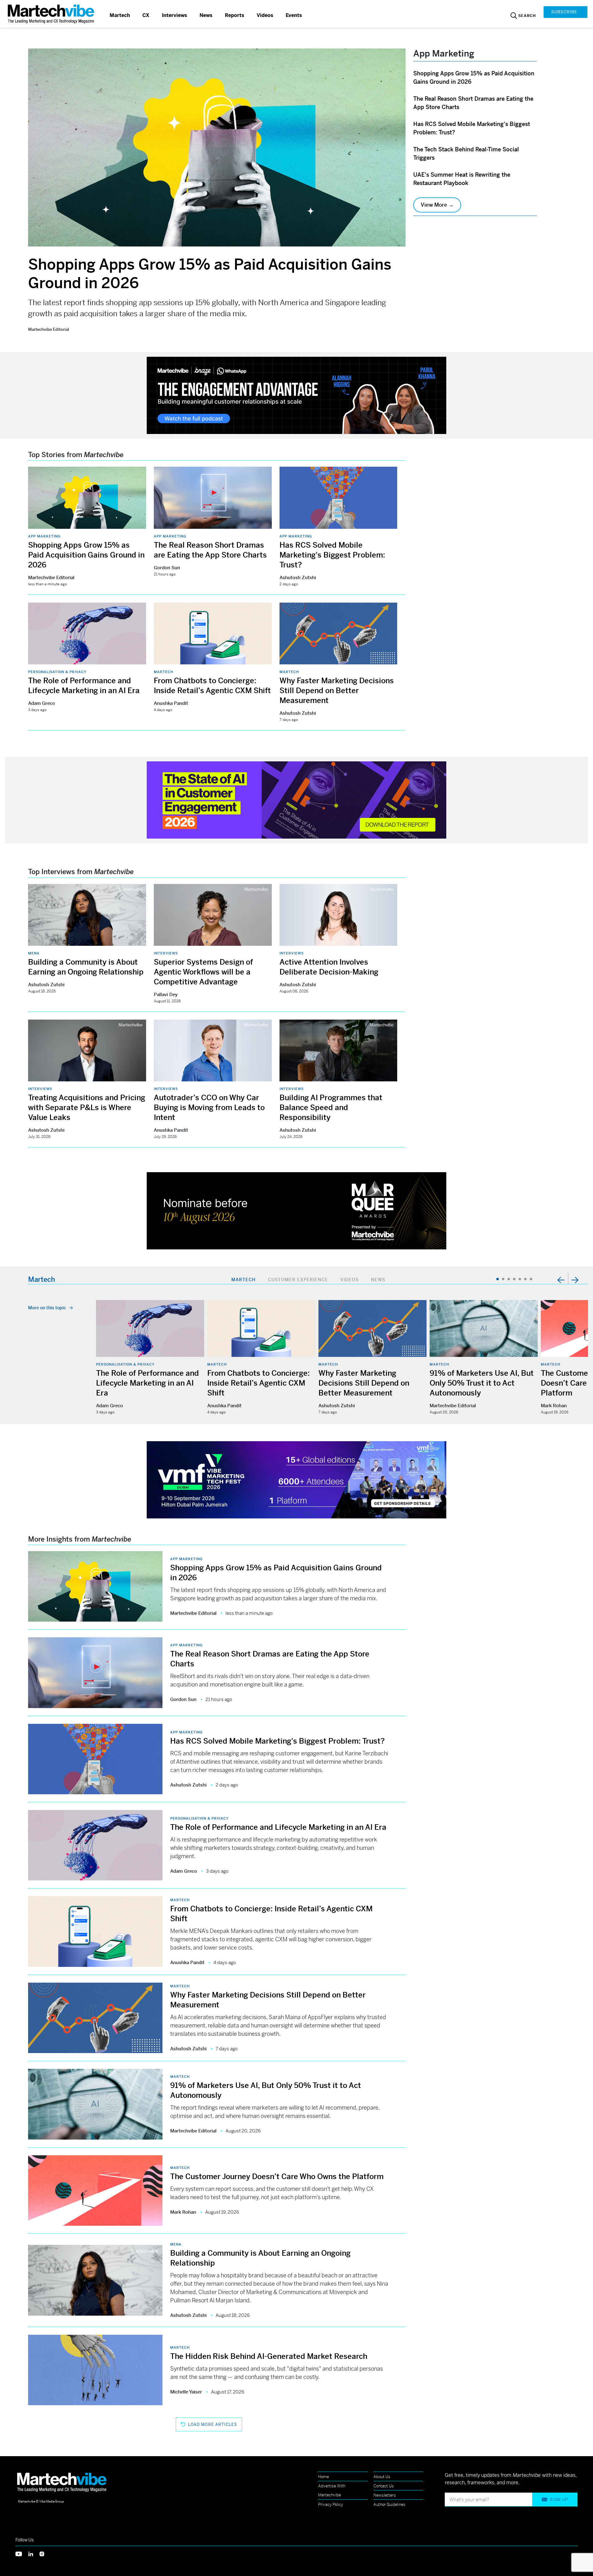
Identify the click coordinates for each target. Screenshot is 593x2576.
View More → (437, 205)
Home (324, 2477)
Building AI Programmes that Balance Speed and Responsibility (331, 1108)
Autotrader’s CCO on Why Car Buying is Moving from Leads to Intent (209, 1108)
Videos (265, 15)
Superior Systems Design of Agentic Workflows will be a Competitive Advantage (203, 972)
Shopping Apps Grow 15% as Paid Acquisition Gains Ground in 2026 (86, 555)
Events (294, 15)
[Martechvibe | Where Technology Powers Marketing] (52, 14)
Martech (120, 15)
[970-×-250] (296, 395)
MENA (34, 953)
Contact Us (384, 2486)
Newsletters (385, 2495)
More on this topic (47, 1308)
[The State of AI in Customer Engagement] (296, 800)
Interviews (175, 15)
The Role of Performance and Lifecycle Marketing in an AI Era (147, 1383)
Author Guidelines (389, 2504)
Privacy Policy (331, 2504)
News (206, 15)
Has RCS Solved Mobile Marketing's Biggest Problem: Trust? (332, 555)
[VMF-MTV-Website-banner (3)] (296, 1479)
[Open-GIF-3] (296, 1210)
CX (146, 15)
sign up (559, 2500)
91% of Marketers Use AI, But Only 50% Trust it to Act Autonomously (482, 1383)
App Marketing (44, 536)
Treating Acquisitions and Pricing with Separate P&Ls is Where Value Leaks (87, 1108)
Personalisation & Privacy (57, 672)
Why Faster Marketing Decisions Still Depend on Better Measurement (337, 691)
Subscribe (564, 12)
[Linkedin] (34, 2553)
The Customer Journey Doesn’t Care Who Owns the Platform (277, 2177)
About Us (382, 2477)
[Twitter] (22, 2553)
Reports (235, 15)
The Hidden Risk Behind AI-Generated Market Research (269, 2356)
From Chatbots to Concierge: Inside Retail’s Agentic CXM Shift (259, 1383)
